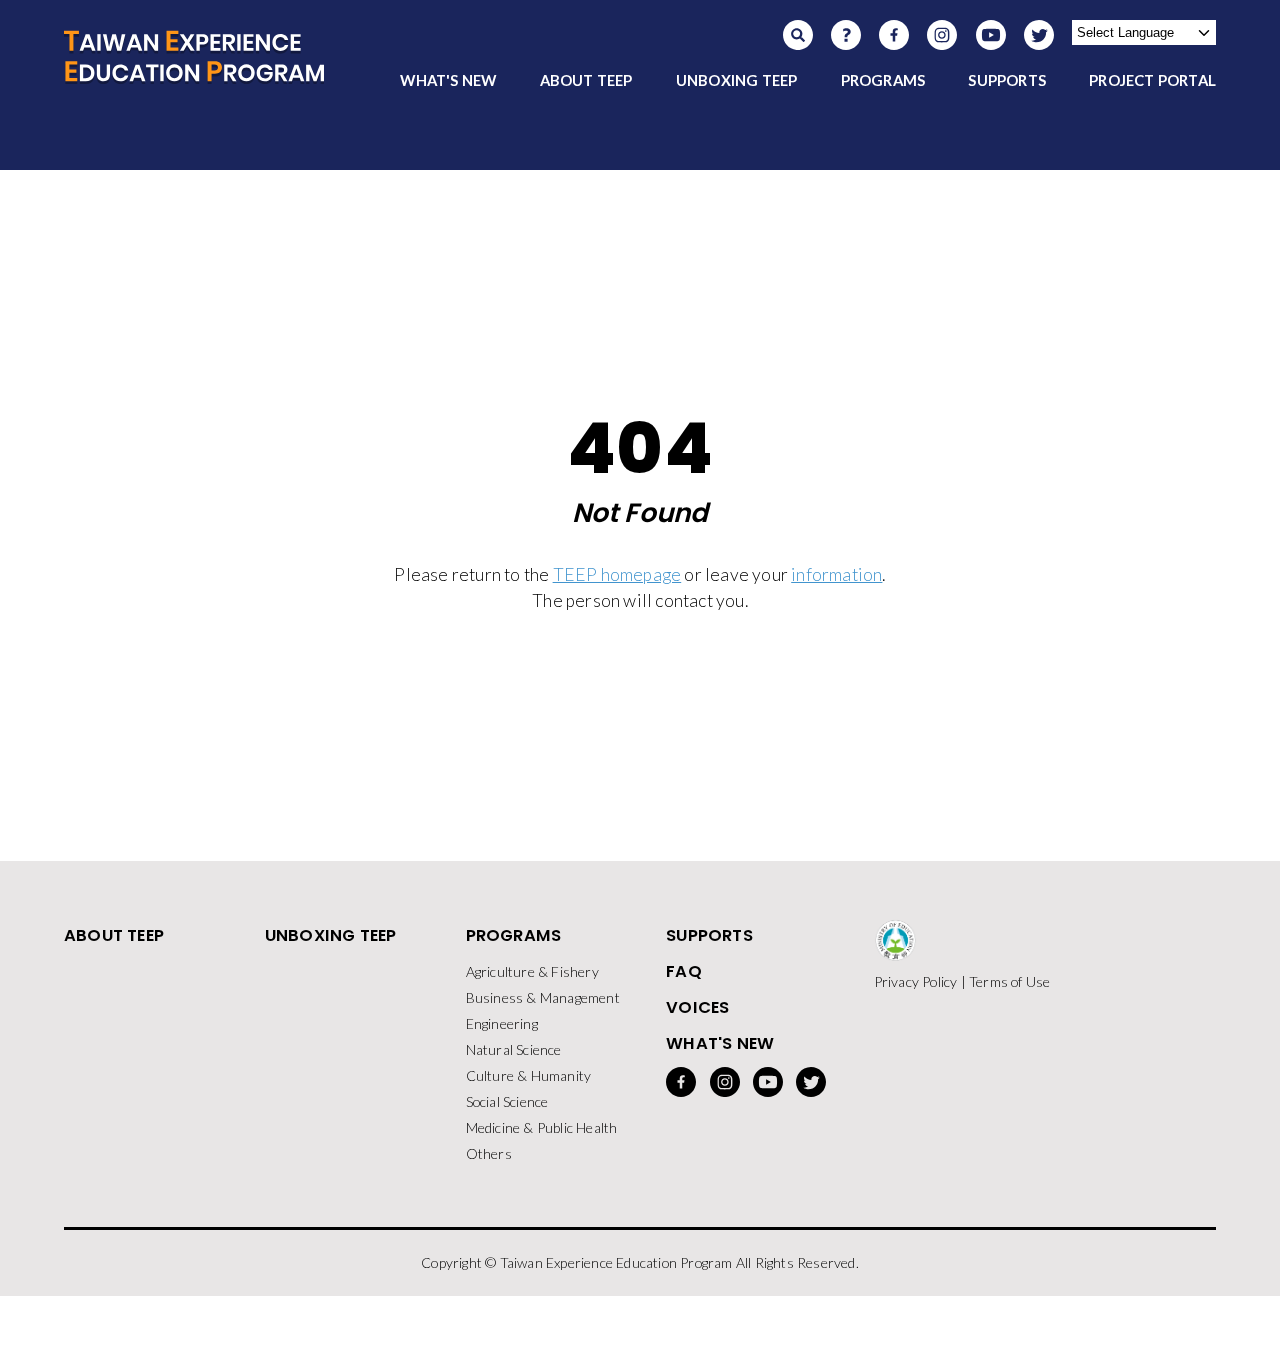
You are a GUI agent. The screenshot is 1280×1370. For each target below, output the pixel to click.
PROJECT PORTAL (1152, 80)
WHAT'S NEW (448, 80)
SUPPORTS (1007, 80)
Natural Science (514, 1049)
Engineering (502, 1023)
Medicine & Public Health (542, 1127)
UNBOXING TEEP (737, 80)
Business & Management (543, 997)
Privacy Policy (916, 981)
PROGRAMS (883, 80)
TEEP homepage (617, 574)
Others (489, 1153)
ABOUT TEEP (586, 80)
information (836, 574)
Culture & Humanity (529, 1075)
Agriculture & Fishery (532, 971)
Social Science (507, 1101)
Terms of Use (1009, 981)
